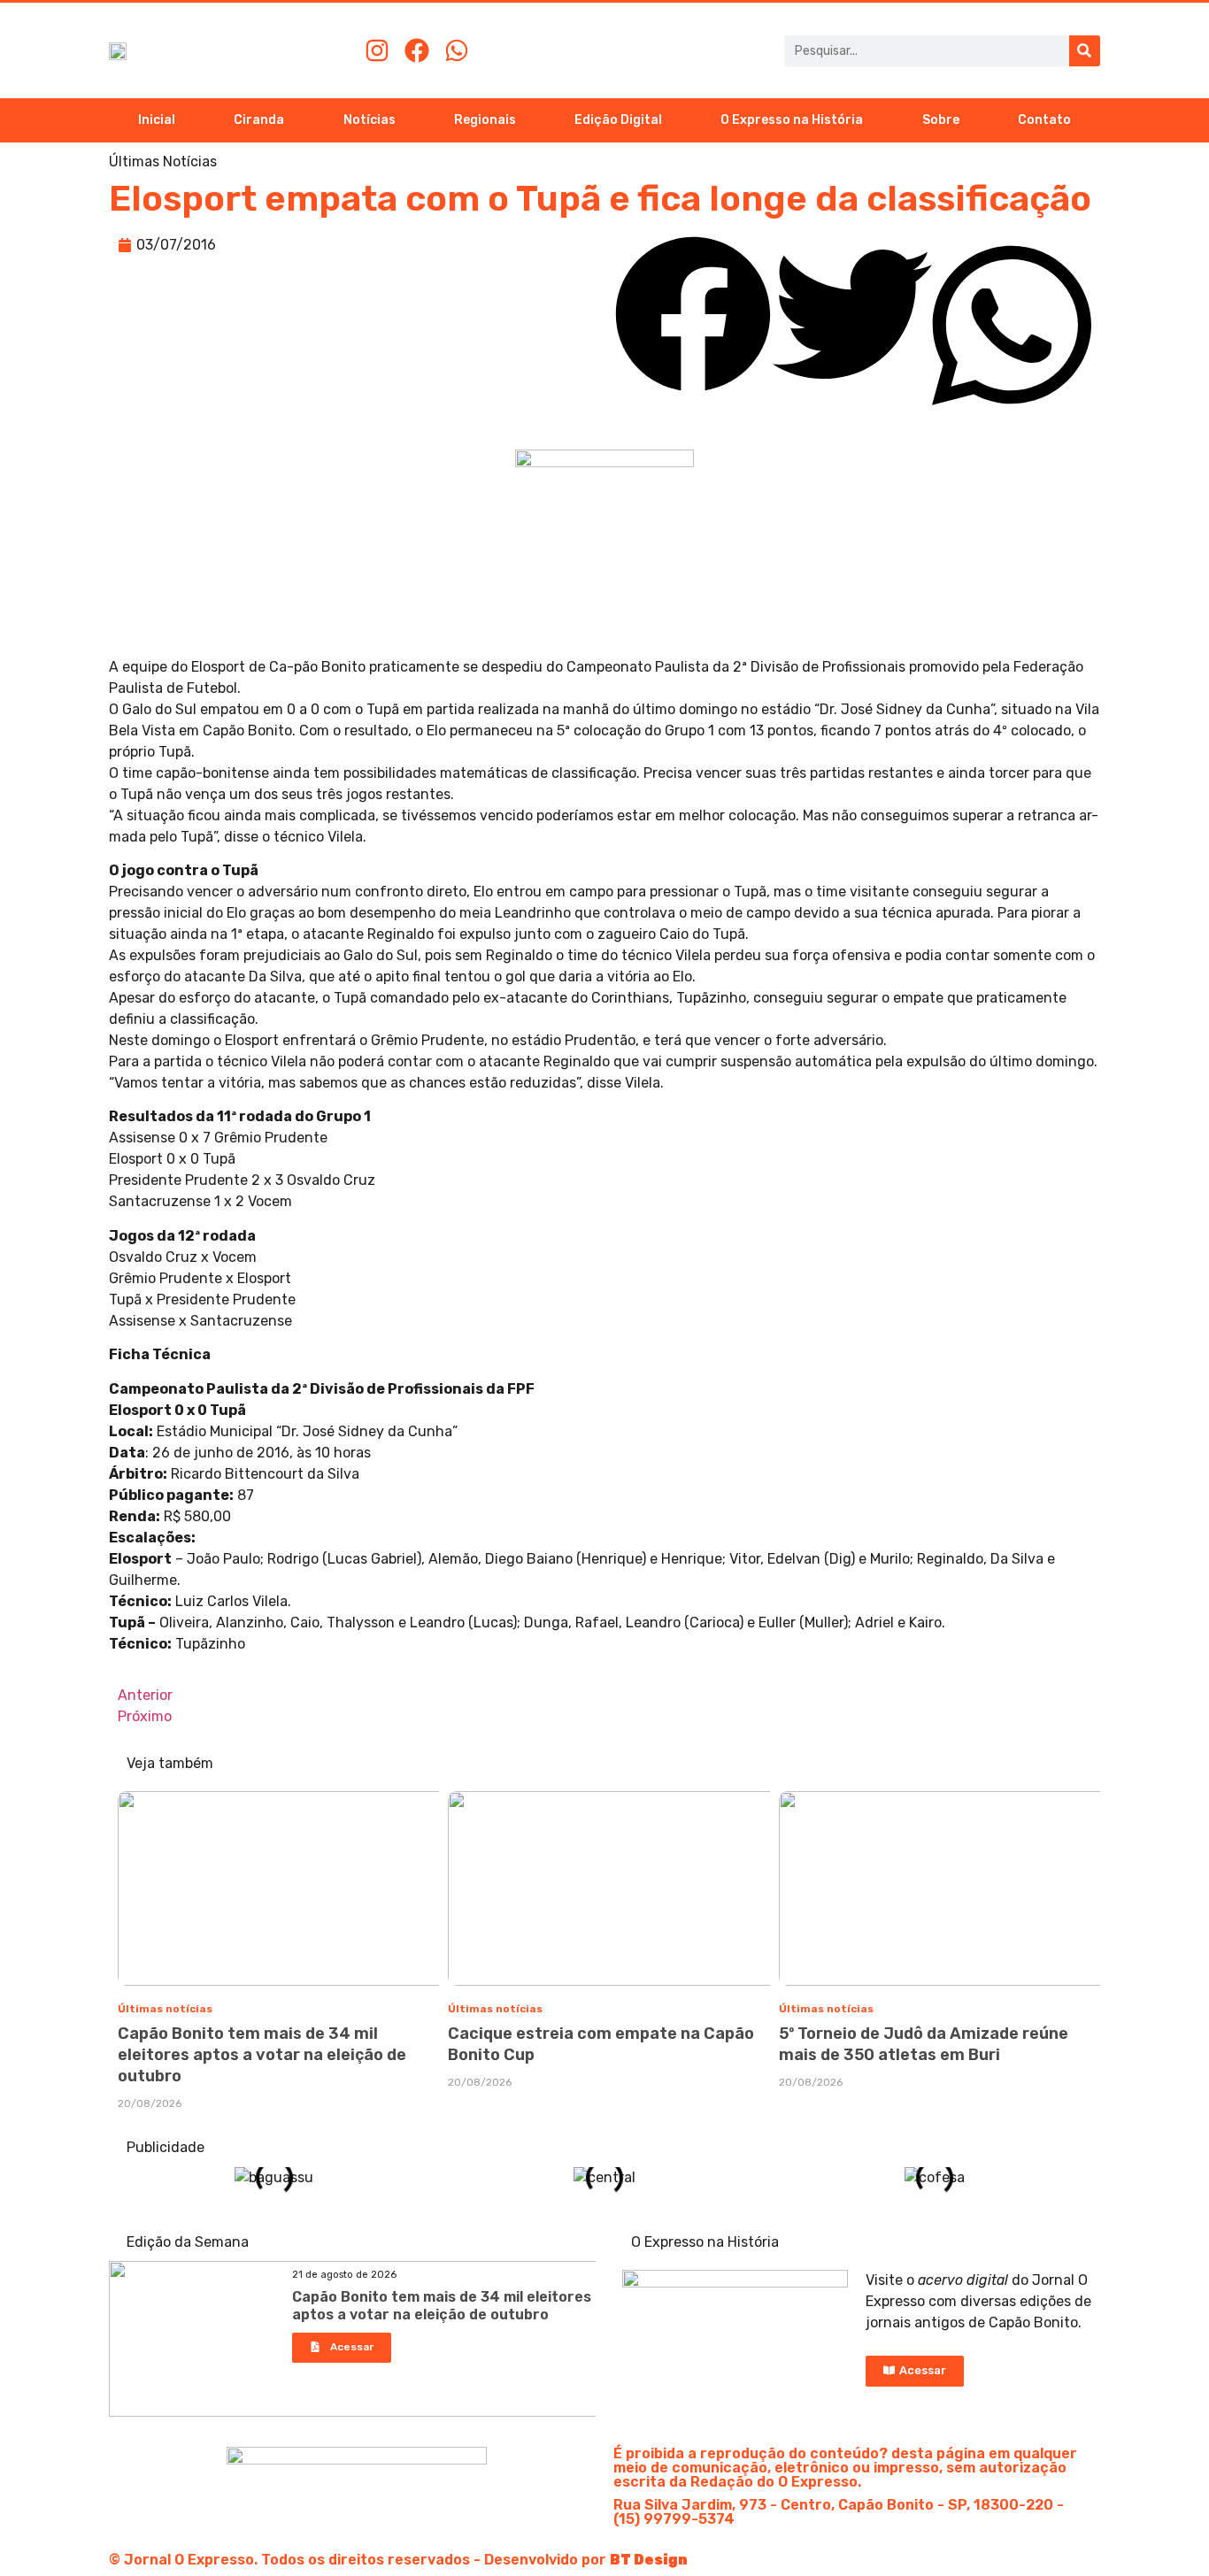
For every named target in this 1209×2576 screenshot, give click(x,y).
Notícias (370, 120)
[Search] (1085, 51)
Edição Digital (618, 120)
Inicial (157, 120)
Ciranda (259, 120)
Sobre (941, 120)
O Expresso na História (792, 120)
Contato (1044, 120)
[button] (693, 317)
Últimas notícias (165, 2009)
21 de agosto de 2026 (344, 2275)
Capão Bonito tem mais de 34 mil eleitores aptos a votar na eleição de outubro (262, 2055)
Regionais (485, 120)
